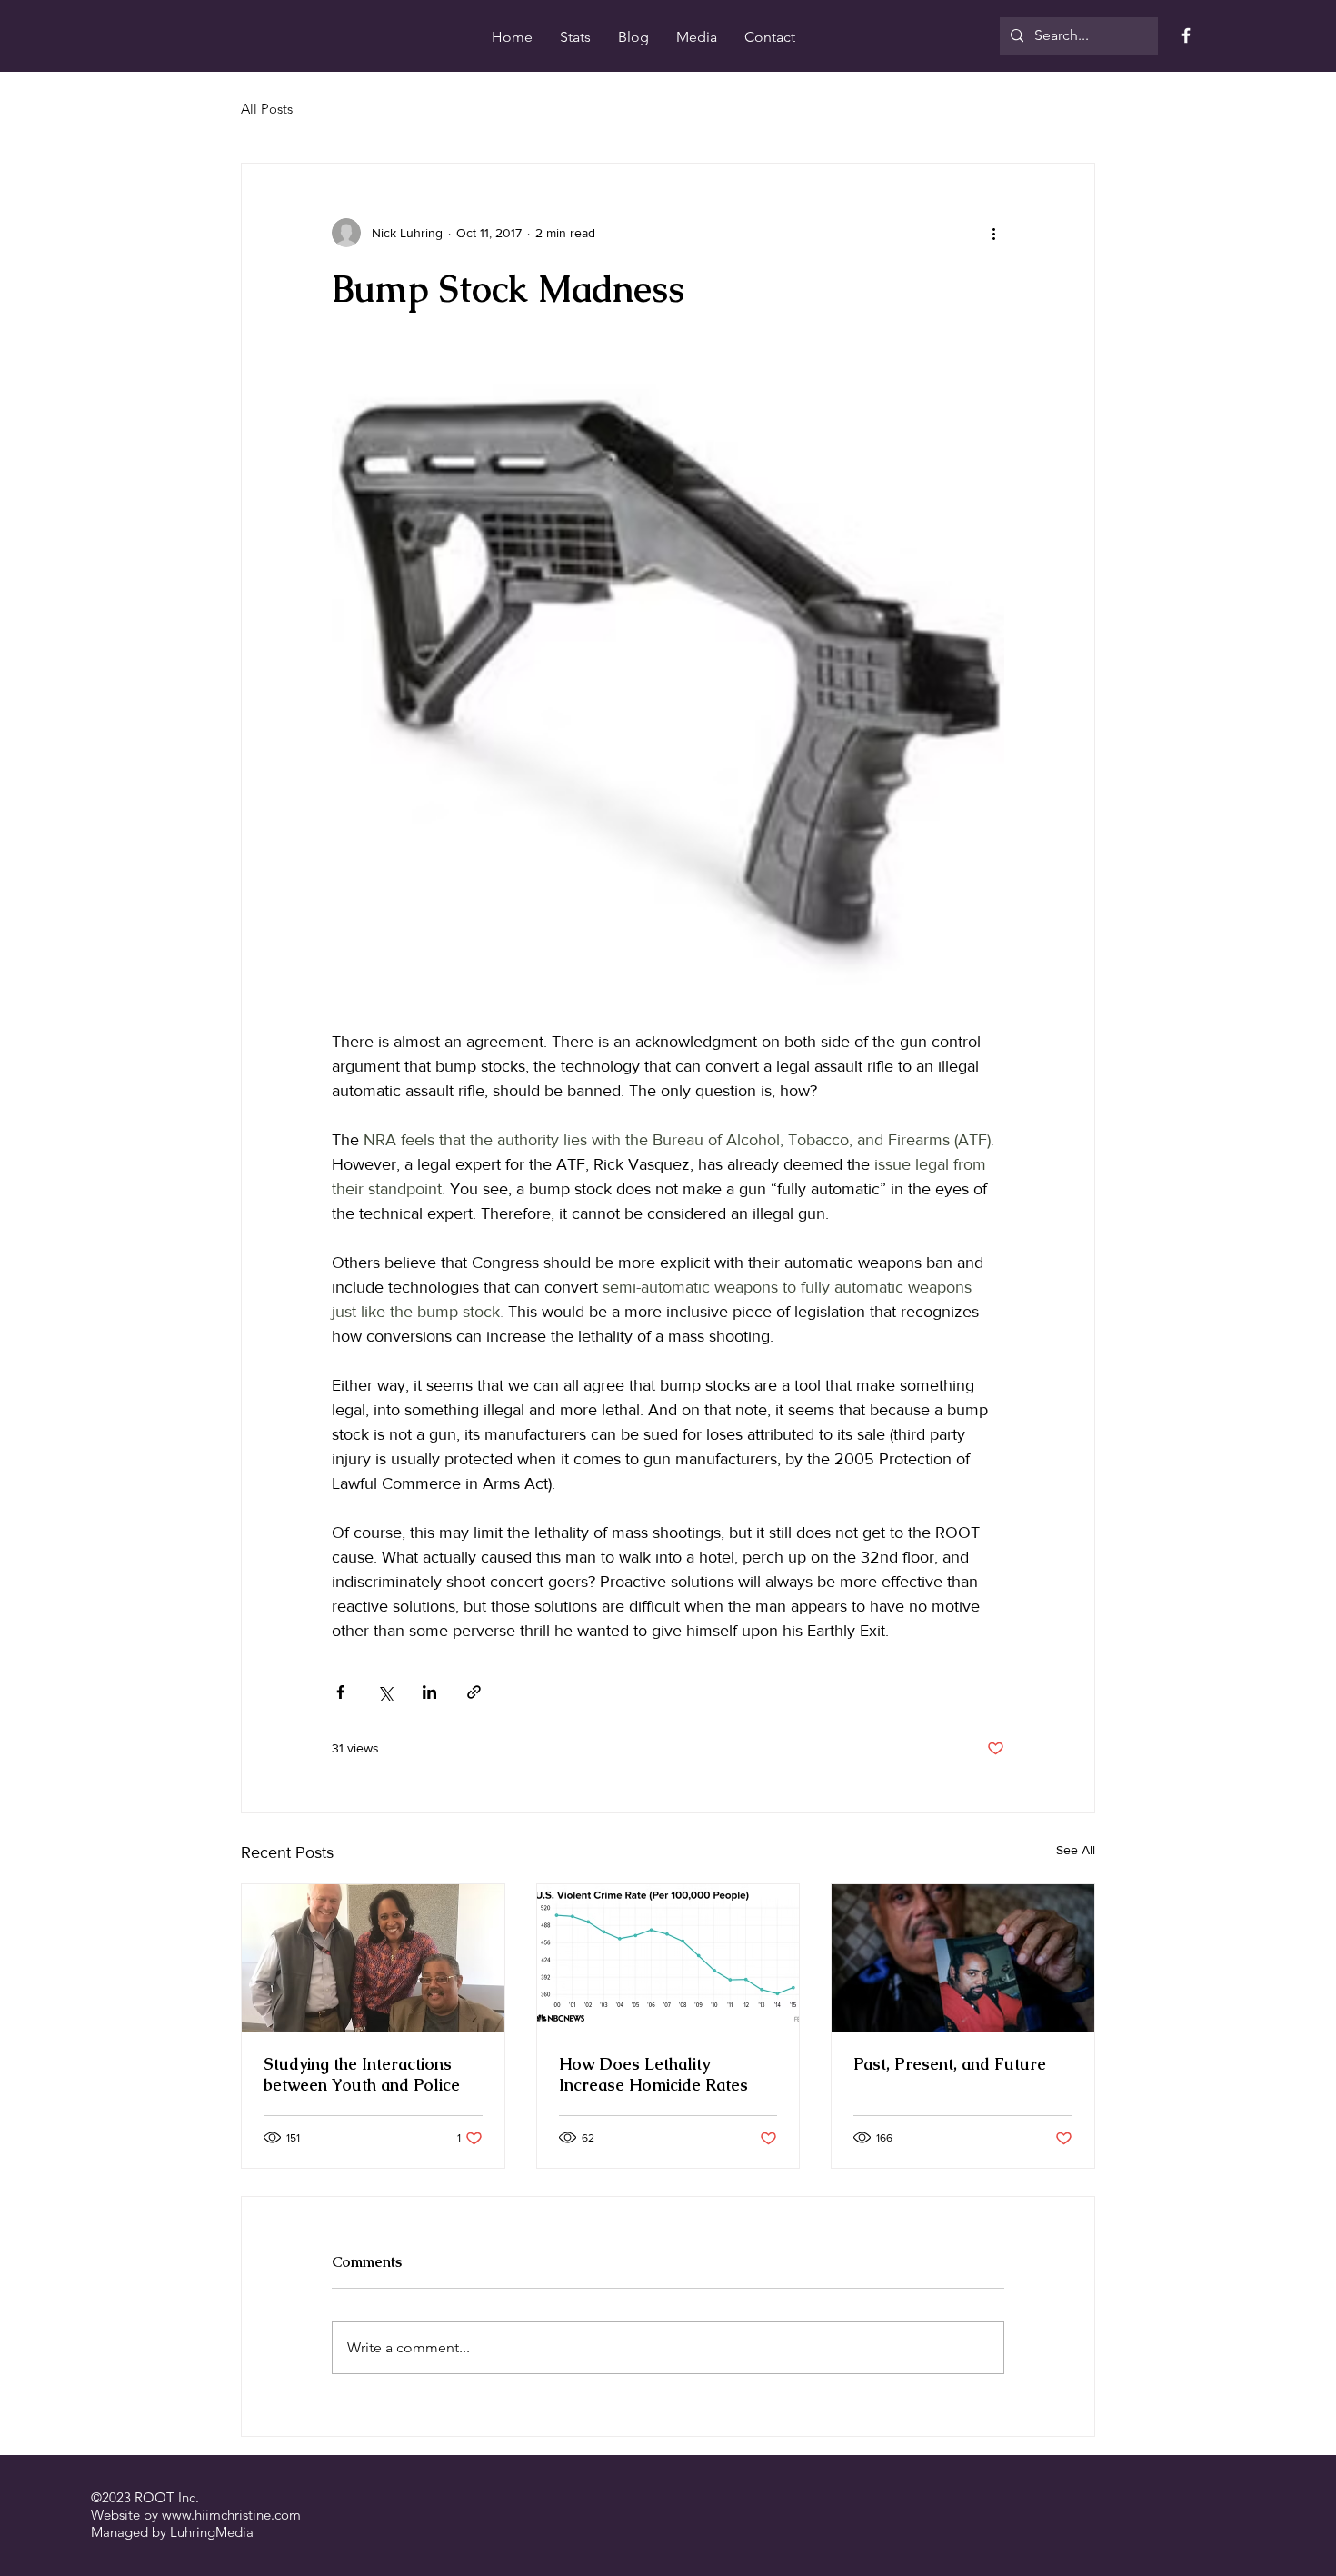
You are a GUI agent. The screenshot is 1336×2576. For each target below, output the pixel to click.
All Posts (267, 109)
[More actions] (993, 233)
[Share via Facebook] (340, 1692)
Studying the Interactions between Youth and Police (362, 2074)
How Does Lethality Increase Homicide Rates (653, 2074)
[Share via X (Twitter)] (385, 1692)
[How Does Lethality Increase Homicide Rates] (668, 1958)
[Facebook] (1186, 35)
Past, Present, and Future (950, 2064)
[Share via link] (474, 1692)
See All (1076, 1850)
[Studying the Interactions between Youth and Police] (373, 1958)
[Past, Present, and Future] (963, 1958)
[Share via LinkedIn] (429, 1692)
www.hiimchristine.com (231, 2515)
